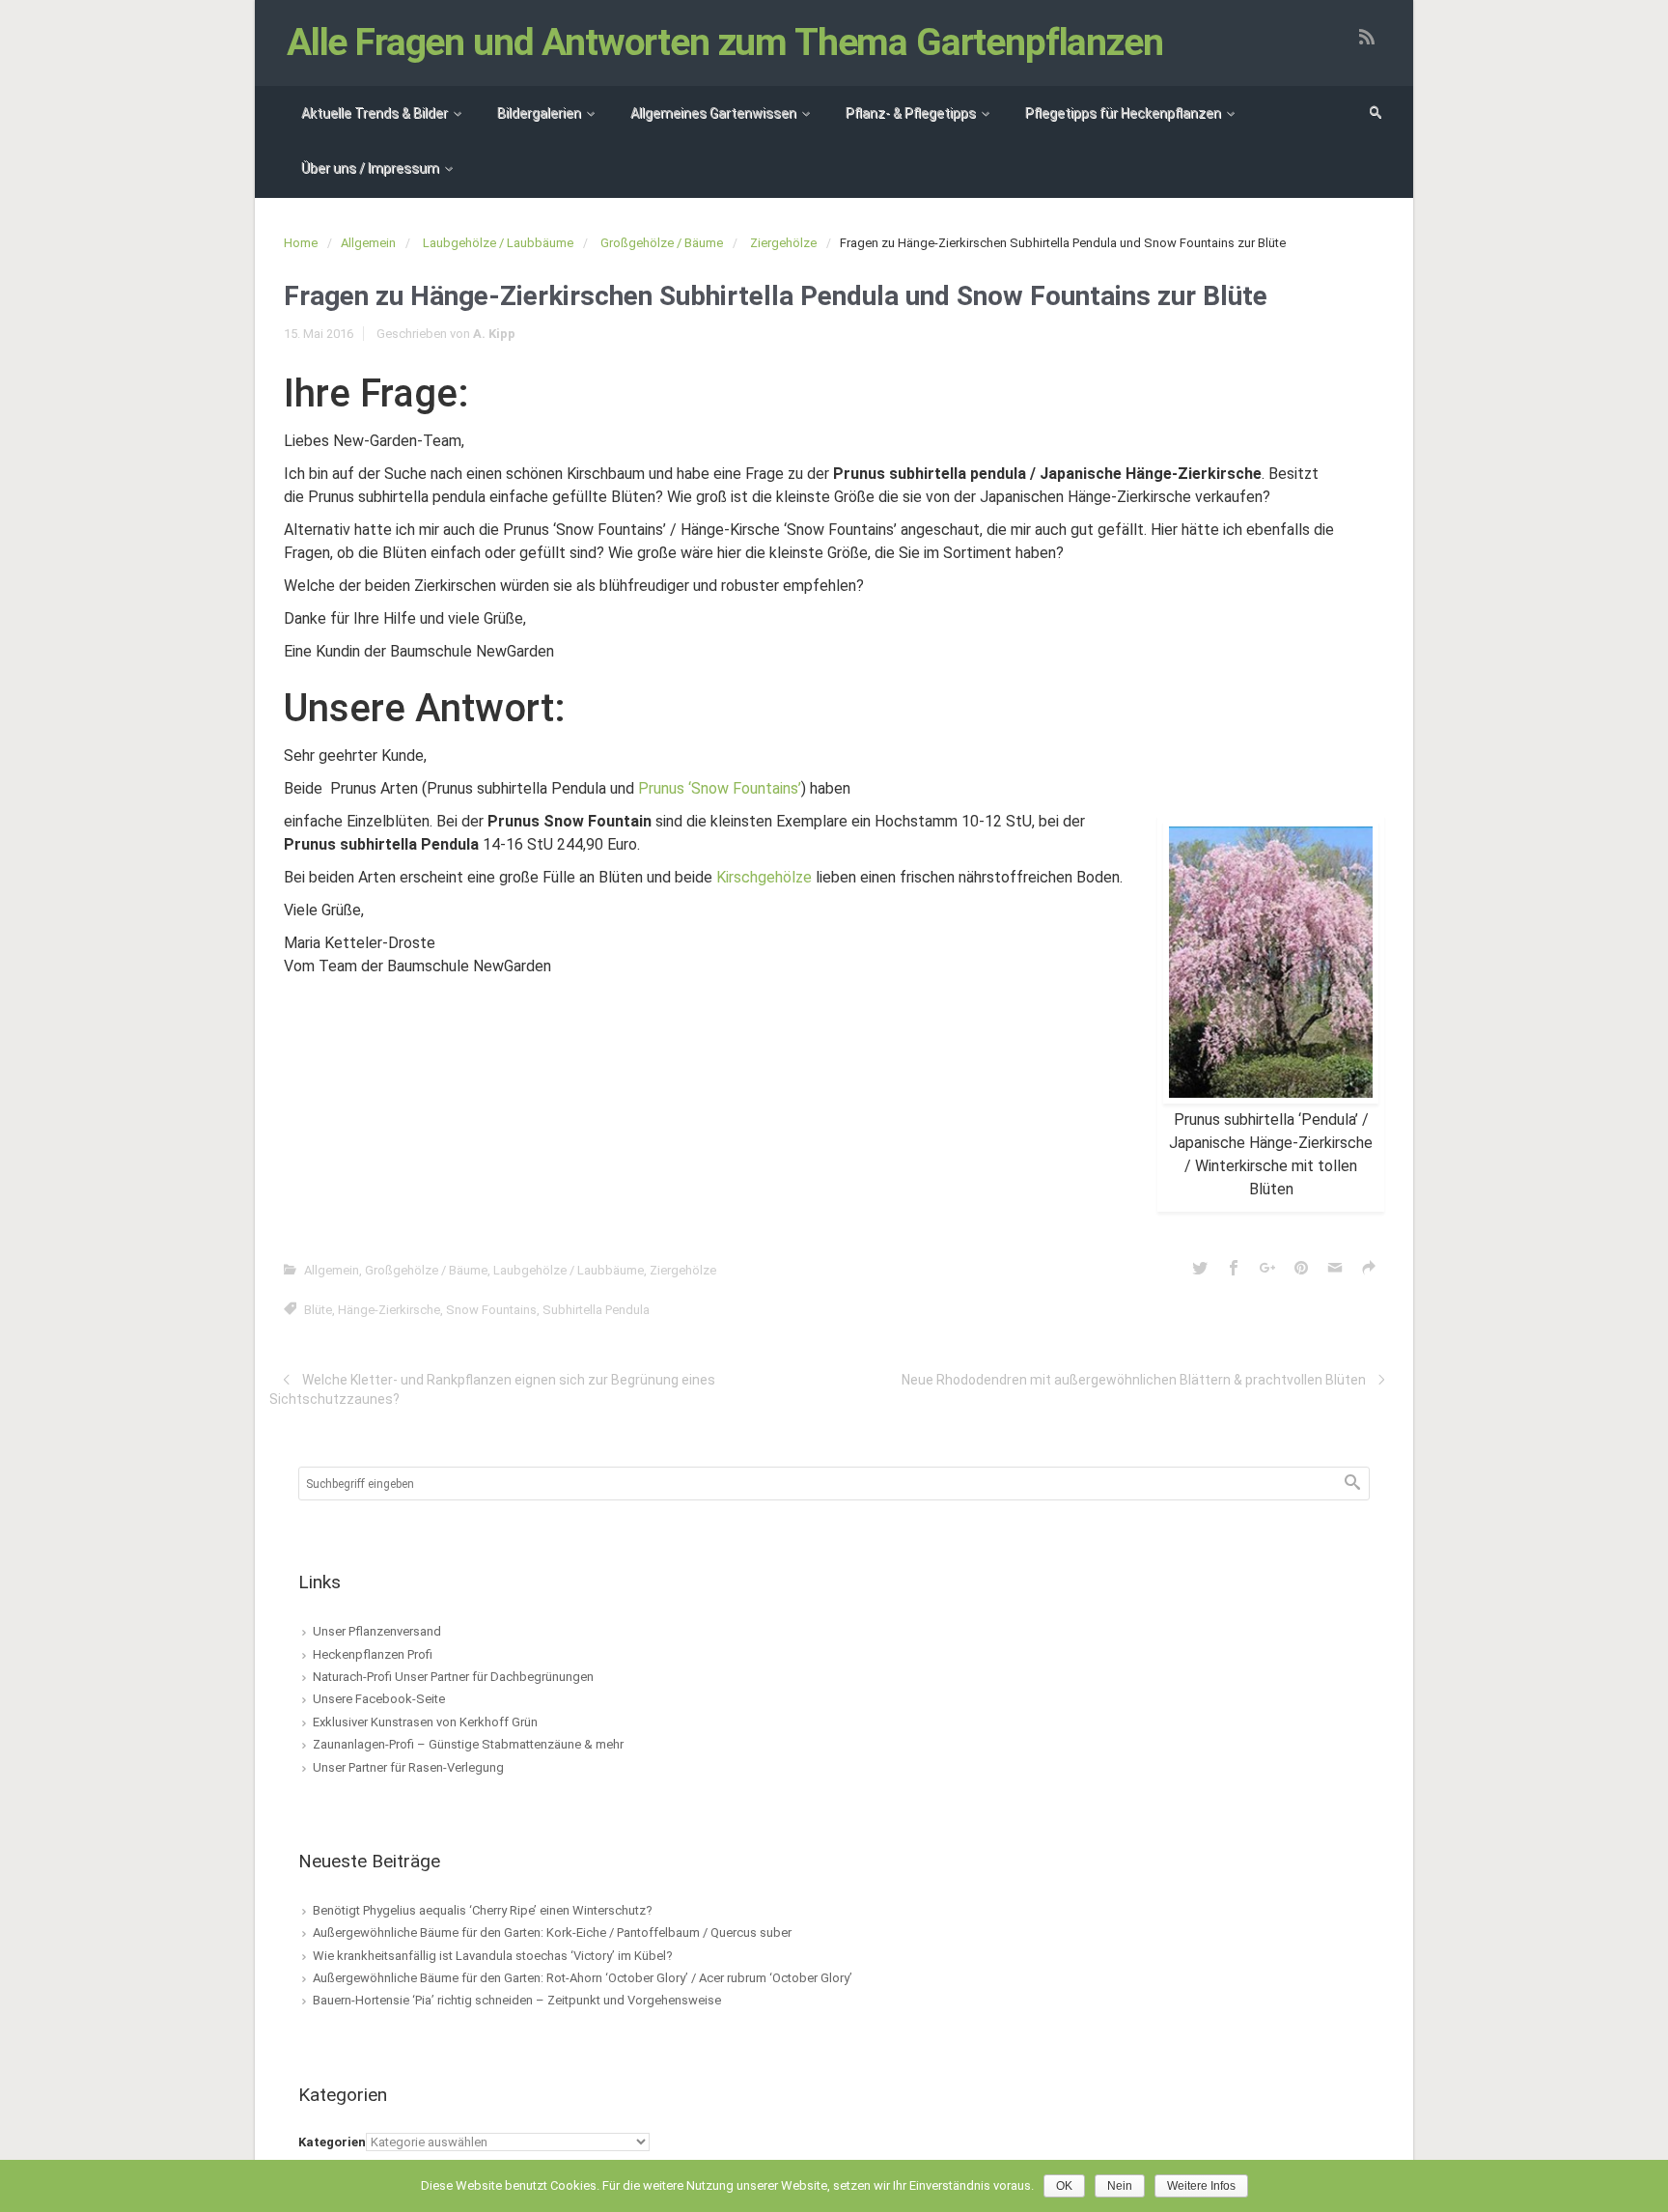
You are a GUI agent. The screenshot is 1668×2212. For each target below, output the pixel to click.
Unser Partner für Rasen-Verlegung (408, 1767)
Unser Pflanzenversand (377, 1631)
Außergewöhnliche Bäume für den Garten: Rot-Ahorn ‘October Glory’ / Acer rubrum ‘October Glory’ (583, 1978)
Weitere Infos (1201, 2186)
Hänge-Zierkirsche (389, 1310)
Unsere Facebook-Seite (379, 1699)
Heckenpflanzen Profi (373, 1654)
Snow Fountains (491, 1310)
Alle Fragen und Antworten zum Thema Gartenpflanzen (725, 42)
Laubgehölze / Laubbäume (498, 243)
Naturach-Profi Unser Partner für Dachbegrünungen (453, 1677)
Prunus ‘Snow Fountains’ (720, 788)
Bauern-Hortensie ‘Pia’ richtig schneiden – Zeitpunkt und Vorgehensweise (517, 2000)
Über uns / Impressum (370, 168)
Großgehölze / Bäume (662, 243)
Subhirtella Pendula (596, 1310)
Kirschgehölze (764, 877)
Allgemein (368, 243)
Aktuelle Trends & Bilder (375, 113)
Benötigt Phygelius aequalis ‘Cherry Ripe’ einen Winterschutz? (483, 1910)
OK (1064, 2186)
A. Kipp (494, 334)
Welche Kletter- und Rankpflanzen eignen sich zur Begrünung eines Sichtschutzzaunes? (492, 1389)
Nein (1120, 2186)
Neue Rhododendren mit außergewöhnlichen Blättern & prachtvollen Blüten (1134, 1380)
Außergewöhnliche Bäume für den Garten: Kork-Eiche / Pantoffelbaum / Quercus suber (552, 1932)
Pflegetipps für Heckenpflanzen (1123, 113)
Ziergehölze (783, 243)
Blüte (318, 1310)
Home (301, 243)
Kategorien (332, 2142)
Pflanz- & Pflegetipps (911, 113)
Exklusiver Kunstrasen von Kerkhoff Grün (425, 1722)
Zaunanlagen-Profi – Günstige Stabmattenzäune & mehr (468, 1744)
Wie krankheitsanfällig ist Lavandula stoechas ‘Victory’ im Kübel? (493, 1956)
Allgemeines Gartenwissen (713, 113)
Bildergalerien (539, 113)
